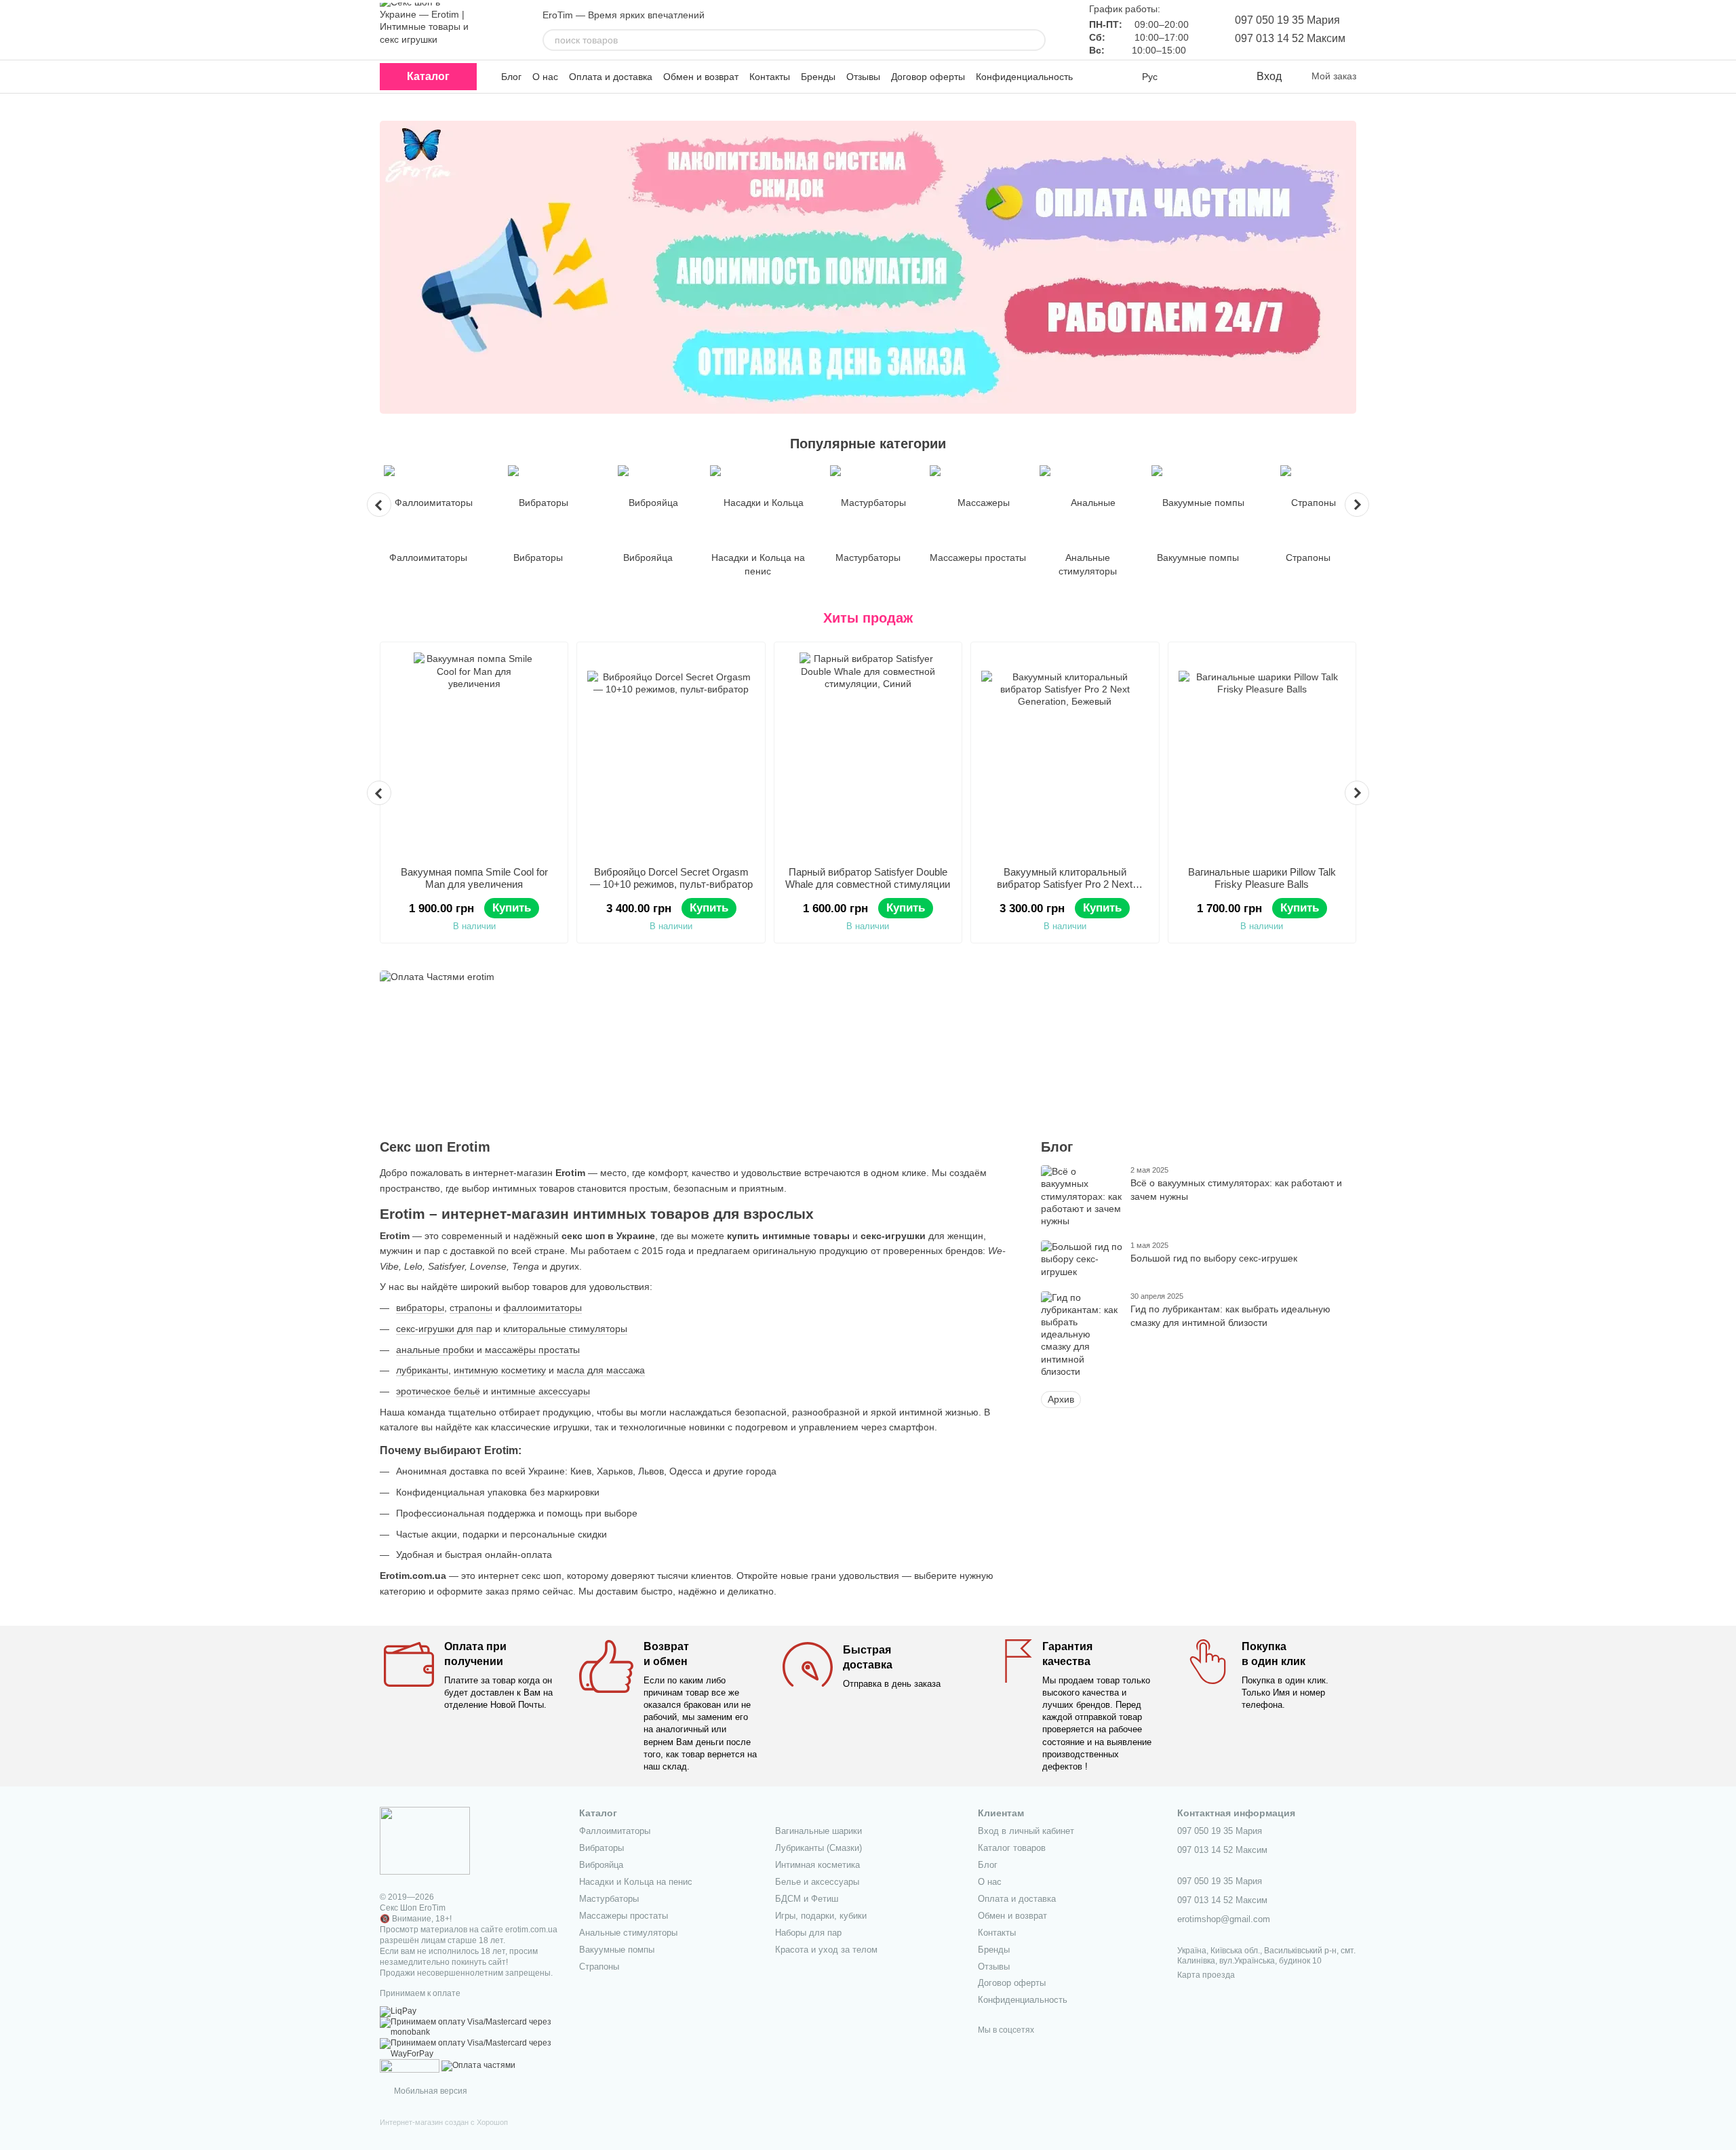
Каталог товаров (1012, 1848)
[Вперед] (1357, 505)
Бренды (818, 77)
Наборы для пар (808, 1933)
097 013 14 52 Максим (1290, 38)
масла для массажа (601, 1370)
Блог (511, 77)
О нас (545, 77)
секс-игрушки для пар (444, 1329)
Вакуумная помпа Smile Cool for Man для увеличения (474, 878)
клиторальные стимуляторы (565, 1329)
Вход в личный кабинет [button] (1026, 1831)
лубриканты (422, 1370)
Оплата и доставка (611, 77)
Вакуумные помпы (617, 1950)
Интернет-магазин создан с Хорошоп (444, 2122)
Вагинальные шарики (818, 1831)
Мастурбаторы (609, 1899)
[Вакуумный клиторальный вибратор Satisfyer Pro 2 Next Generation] (1065, 754)
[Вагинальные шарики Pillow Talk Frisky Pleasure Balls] (1262, 754)
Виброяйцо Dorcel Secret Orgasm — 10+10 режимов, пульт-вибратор (671, 878)
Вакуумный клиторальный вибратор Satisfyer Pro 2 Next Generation (1065, 884)
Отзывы (863, 77)
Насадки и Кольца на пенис (636, 1882)
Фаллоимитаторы (615, 1831)
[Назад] (379, 505)
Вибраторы (601, 1848)
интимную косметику (500, 1370)
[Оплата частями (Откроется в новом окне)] (478, 2065)
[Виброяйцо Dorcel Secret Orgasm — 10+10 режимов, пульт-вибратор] (671, 754)
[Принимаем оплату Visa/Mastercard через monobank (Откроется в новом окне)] (469, 2027)
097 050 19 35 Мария (1287, 20)
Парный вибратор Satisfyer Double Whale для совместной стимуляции (868, 878)
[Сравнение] (1190, 77)
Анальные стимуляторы (628, 1933)
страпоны (471, 1308)
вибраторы (420, 1308)
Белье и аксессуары (817, 1882)
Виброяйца (601, 1865)
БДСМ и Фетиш (807, 1899)
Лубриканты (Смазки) (818, 1848)
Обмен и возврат (701, 77)
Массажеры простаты (624, 1916)
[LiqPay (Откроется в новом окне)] (398, 2011)
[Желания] (1217, 77)
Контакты (770, 77)
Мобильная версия (430, 2091)
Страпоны (599, 1967)
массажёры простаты (532, 1350)
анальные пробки (435, 1350)
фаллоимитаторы (542, 1308)
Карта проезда (1206, 1975)
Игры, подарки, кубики (821, 1916)
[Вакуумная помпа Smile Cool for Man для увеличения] (474, 754)
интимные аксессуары (540, 1391)
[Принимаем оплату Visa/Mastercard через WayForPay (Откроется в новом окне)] (469, 2048)
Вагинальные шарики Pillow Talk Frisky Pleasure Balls (1262, 878)
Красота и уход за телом (826, 1950)
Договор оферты (928, 77)
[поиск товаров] (1035, 40)
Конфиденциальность (1024, 77)
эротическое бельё (438, 1391)
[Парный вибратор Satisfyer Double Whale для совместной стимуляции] (868, 754)
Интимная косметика (817, 1865)
